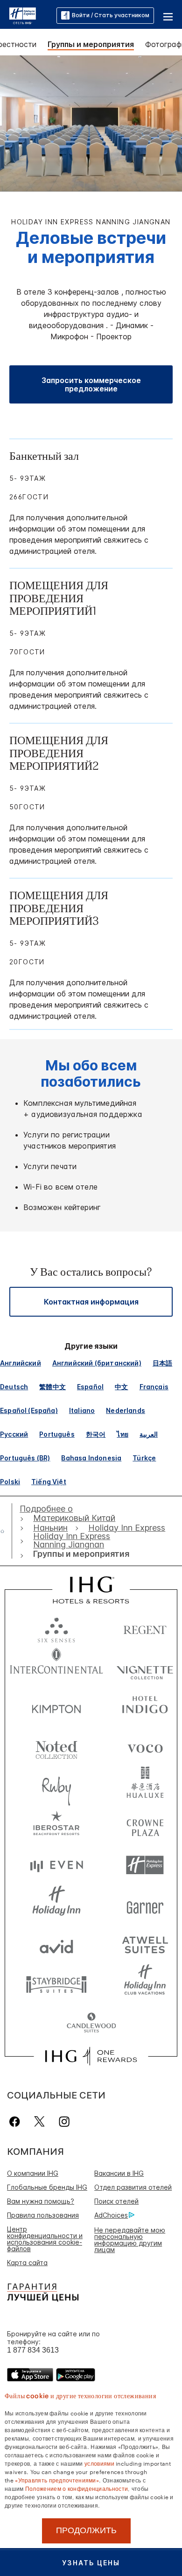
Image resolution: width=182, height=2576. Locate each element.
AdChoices (111, 2215)
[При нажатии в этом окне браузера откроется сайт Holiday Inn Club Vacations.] (145, 1984)
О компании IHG (33, 2173)
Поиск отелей (116, 2201)
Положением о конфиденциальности (77, 2488)
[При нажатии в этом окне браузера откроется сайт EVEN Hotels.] (56, 1865)
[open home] (6, 1531)
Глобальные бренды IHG (47, 2187)
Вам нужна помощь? (41, 2201)
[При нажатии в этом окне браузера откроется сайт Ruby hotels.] (56, 1786)
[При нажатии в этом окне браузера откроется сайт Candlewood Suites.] (91, 2023)
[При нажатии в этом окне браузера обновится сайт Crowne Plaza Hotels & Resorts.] (145, 1826)
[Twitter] (39, 2122)
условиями (99, 2463)
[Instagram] (64, 2122)
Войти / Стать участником (111, 15)
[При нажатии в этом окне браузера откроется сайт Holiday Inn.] (56, 1905)
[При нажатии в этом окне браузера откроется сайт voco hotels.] (145, 1746)
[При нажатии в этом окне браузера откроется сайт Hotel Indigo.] (145, 1707)
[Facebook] (17, 2122)
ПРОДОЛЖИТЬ (86, 2530)
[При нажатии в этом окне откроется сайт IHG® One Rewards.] (91, 2056)
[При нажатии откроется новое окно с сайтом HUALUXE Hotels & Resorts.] (145, 1786)
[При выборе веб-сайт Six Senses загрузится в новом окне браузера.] (56, 1628)
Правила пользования (43, 2215)
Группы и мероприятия (91, 44)
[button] (168, 15)
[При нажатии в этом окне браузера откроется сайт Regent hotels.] (145, 1628)
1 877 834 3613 (33, 2350)
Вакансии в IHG (119, 2173)
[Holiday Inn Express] (23, 15)
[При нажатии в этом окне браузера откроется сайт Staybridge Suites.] (56, 1984)
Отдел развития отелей (133, 2187)
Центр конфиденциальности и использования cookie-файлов (45, 2239)
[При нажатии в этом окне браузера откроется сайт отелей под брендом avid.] (56, 1944)
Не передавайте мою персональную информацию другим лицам (130, 2240)
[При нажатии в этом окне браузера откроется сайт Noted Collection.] (56, 1746)
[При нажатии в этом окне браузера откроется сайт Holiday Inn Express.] (145, 1865)
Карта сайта (27, 2263)
